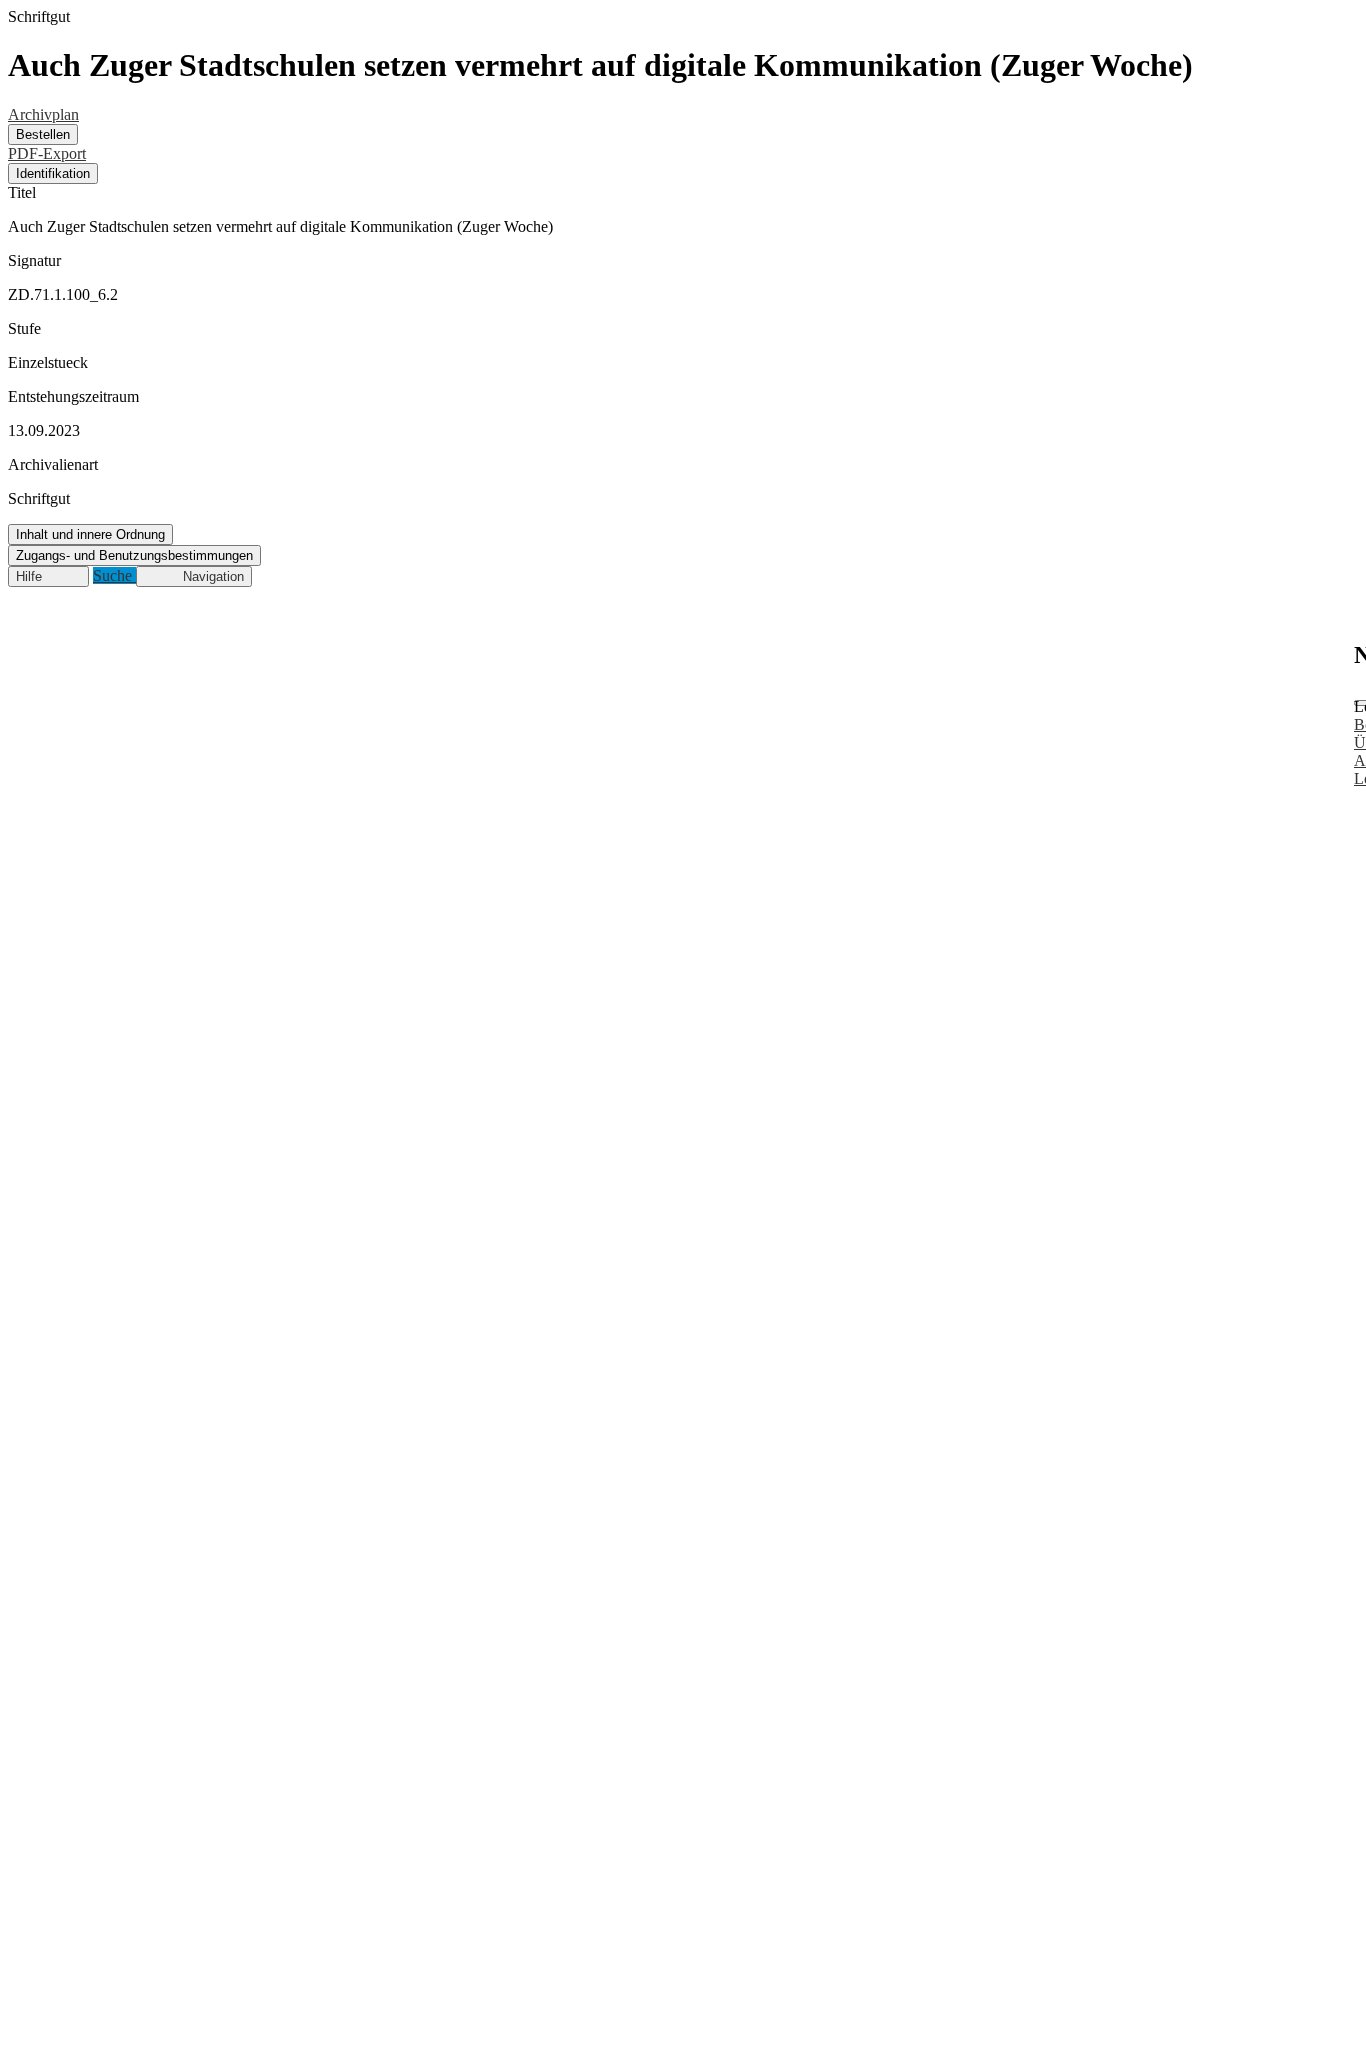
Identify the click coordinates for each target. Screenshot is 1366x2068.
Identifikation (53, 173)
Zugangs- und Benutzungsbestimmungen (134, 555)
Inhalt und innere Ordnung (90, 534)
